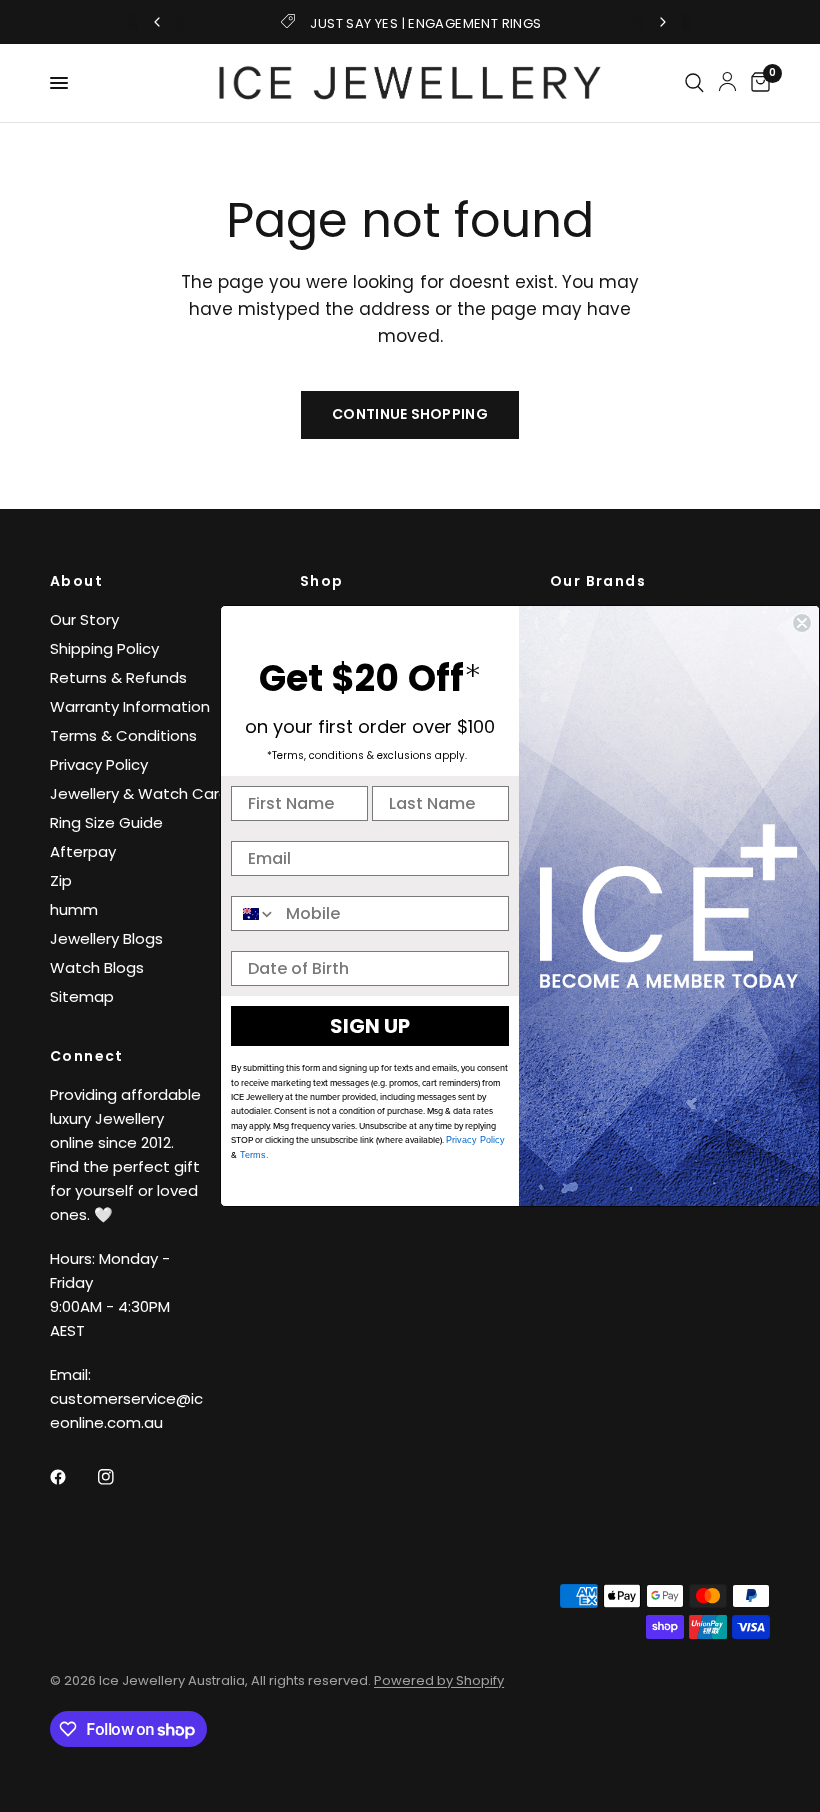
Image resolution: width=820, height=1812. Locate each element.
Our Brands (598, 581)
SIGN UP (370, 1026)
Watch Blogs (97, 967)
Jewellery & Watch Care (139, 793)
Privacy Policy (99, 764)
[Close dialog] (802, 623)
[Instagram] (120, 1477)
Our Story (84, 619)
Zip (61, 880)
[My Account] (727, 81)
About (76, 581)
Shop (322, 581)
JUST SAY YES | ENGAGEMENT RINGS (425, 23)
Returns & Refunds (118, 677)
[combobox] (254, 913)
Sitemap (82, 996)
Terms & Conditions (123, 735)
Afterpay (83, 851)
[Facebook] (72, 1477)
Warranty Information (130, 706)
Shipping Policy (104, 648)
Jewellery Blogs (106, 938)
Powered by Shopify (439, 1680)
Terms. (253, 1155)
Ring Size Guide (106, 822)
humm (74, 909)
